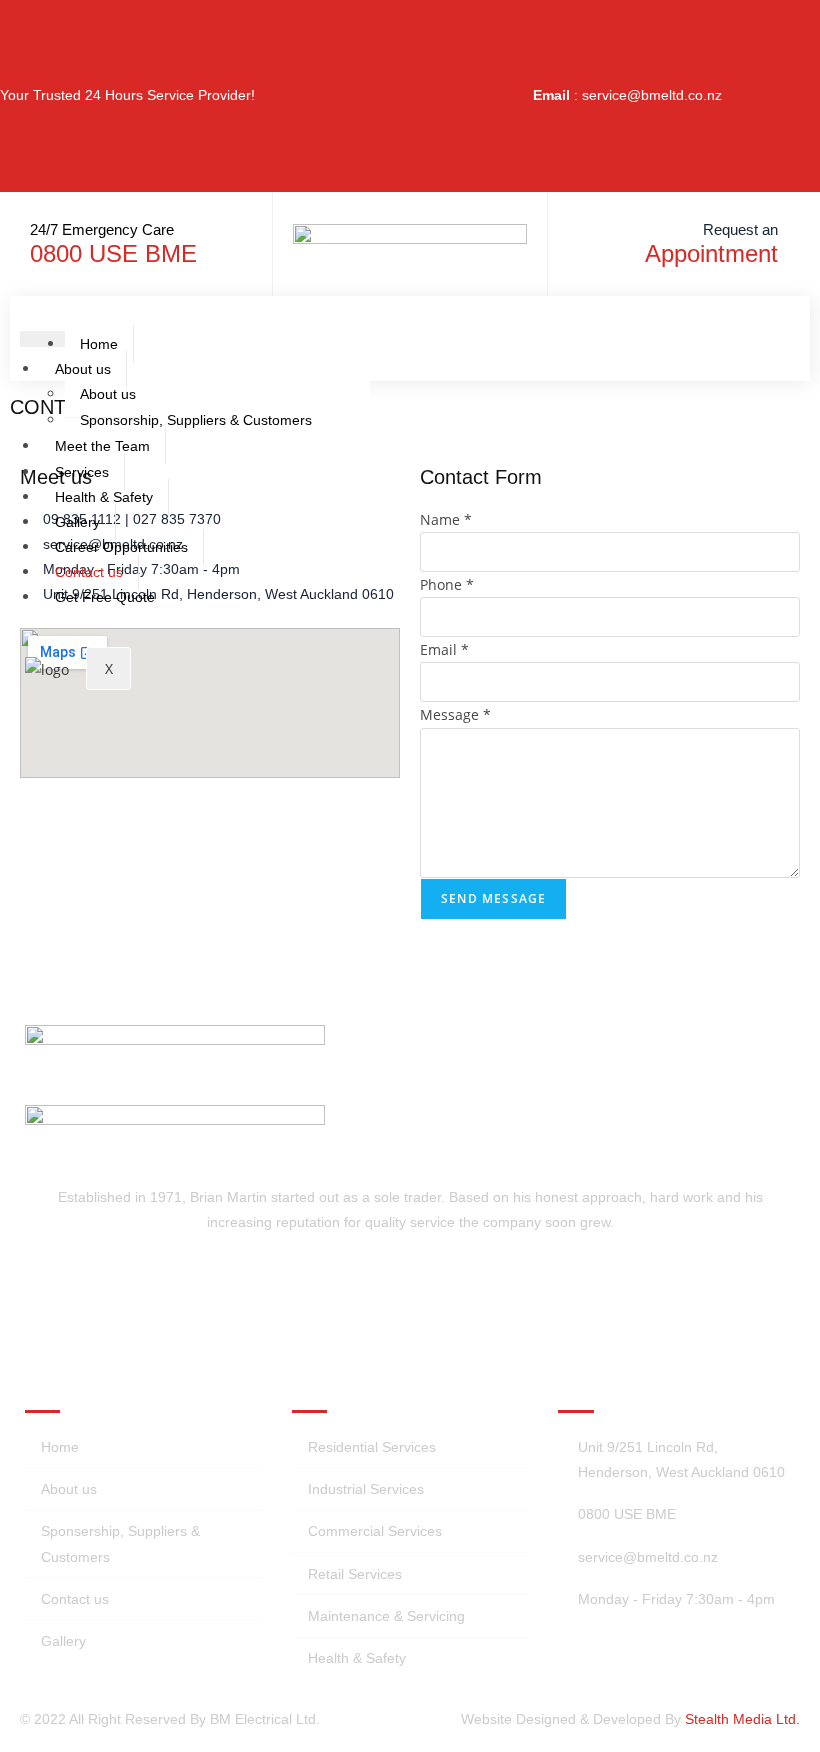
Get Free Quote (105, 597)
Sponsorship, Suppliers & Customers (196, 420)
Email (444, 649)
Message (455, 714)
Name (446, 519)
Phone (447, 584)
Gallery (77, 522)
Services (82, 472)
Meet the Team (102, 446)
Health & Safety (104, 497)
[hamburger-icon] (42, 339)
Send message (493, 898)
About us (83, 369)
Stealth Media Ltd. (742, 1719)
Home (99, 344)
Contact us (89, 572)
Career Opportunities (121, 547)
